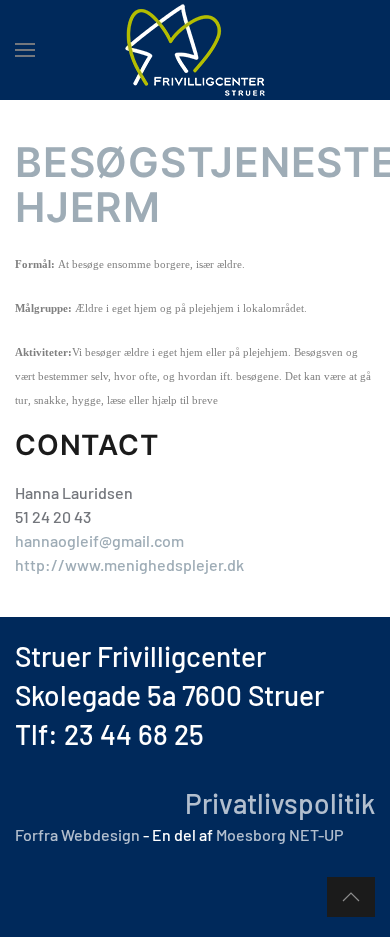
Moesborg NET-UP (279, 834)
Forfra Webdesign (77, 834)
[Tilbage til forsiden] (195, 50)
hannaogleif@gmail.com (99, 540)
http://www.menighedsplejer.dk (129, 564)
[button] (25, 50)
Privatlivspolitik (277, 803)
